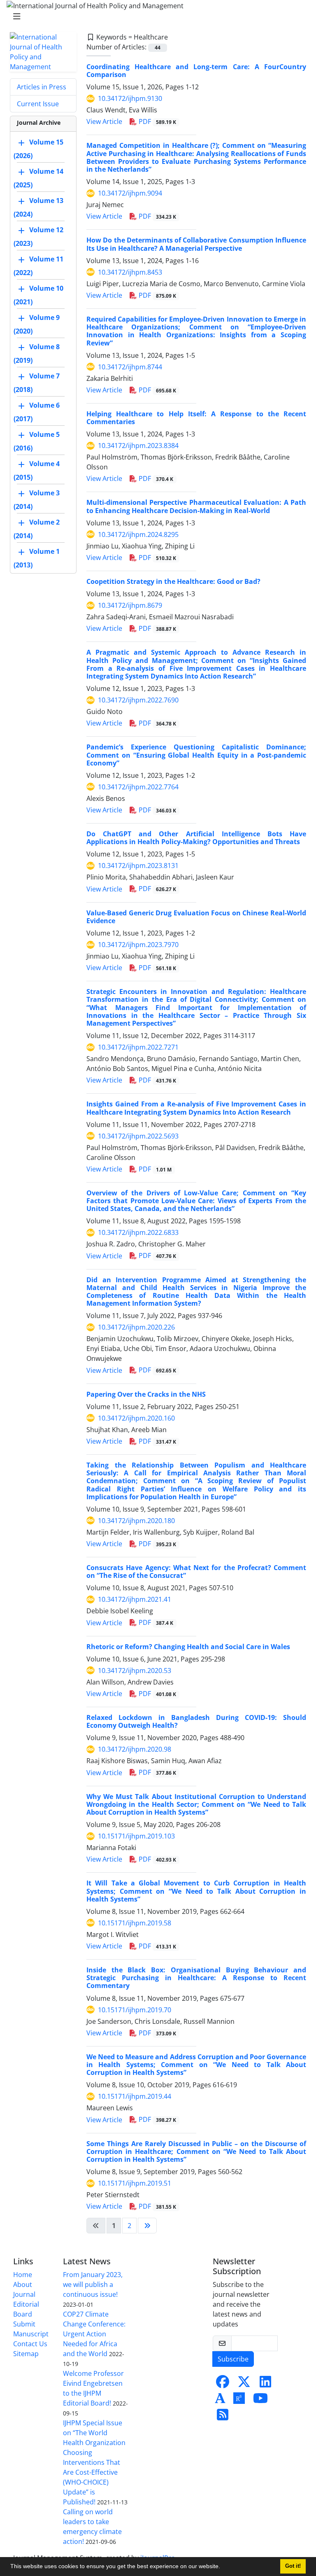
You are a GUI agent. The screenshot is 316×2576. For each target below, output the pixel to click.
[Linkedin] (265, 2384)
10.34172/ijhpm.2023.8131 (138, 866)
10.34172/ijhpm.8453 (130, 272)
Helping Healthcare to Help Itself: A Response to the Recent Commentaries (196, 418)
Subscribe (233, 2359)
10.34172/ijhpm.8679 (130, 605)
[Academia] (220, 2401)
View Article (104, 121)
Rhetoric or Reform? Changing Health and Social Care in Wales (188, 1647)
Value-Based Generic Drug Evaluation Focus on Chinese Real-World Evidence (196, 917)
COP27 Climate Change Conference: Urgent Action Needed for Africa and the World (94, 2334)
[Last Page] (147, 2226)
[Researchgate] (239, 2401)
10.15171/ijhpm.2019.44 (135, 2096)
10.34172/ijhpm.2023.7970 (138, 945)
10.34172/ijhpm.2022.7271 (138, 1047)
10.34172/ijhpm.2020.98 (135, 1749)
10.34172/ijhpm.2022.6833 (138, 1232)
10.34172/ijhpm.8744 (130, 367)
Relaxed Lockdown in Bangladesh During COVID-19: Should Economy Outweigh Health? (196, 1721)
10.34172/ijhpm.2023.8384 (138, 446)
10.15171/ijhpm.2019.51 (135, 2183)
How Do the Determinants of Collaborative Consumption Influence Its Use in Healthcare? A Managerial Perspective (196, 244)
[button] (223, 2567)
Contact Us (30, 2344)
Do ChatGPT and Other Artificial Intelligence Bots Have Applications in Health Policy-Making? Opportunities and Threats (196, 838)
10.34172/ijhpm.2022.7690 (138, 700)
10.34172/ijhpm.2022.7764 (138, 787)
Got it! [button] (293, 2566)
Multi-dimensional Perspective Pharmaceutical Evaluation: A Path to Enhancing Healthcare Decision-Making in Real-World (196, 506)
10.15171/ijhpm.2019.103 (136, 1836)
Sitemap (26, 2354)
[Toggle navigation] (156, 16)
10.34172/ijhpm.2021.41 (135, 1599)
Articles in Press (42, 87)
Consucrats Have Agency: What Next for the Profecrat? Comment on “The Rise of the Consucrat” (196, 1571)
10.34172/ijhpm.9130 (130, 98)
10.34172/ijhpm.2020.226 (136, 1327)
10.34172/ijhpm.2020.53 (135, 1671)
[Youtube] (260, 2401)
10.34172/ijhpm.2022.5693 (138, 1136)
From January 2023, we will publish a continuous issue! (93, 2284)
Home (23, 2275)
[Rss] (223, 2417)
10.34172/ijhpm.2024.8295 (138, 534)
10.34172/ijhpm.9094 (130, 193)
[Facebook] (223, 2384)
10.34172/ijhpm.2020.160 (136, 1418)
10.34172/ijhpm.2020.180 (136, 1521)
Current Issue (38, 104)
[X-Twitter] (244, 2384)
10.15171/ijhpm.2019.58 (135, 1923)
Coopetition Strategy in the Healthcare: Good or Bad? (173, 581)
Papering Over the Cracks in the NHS (146, 1394)
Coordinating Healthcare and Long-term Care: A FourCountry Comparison (196, 71)
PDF (157, 121)
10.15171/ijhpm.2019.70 (135, 2010)
